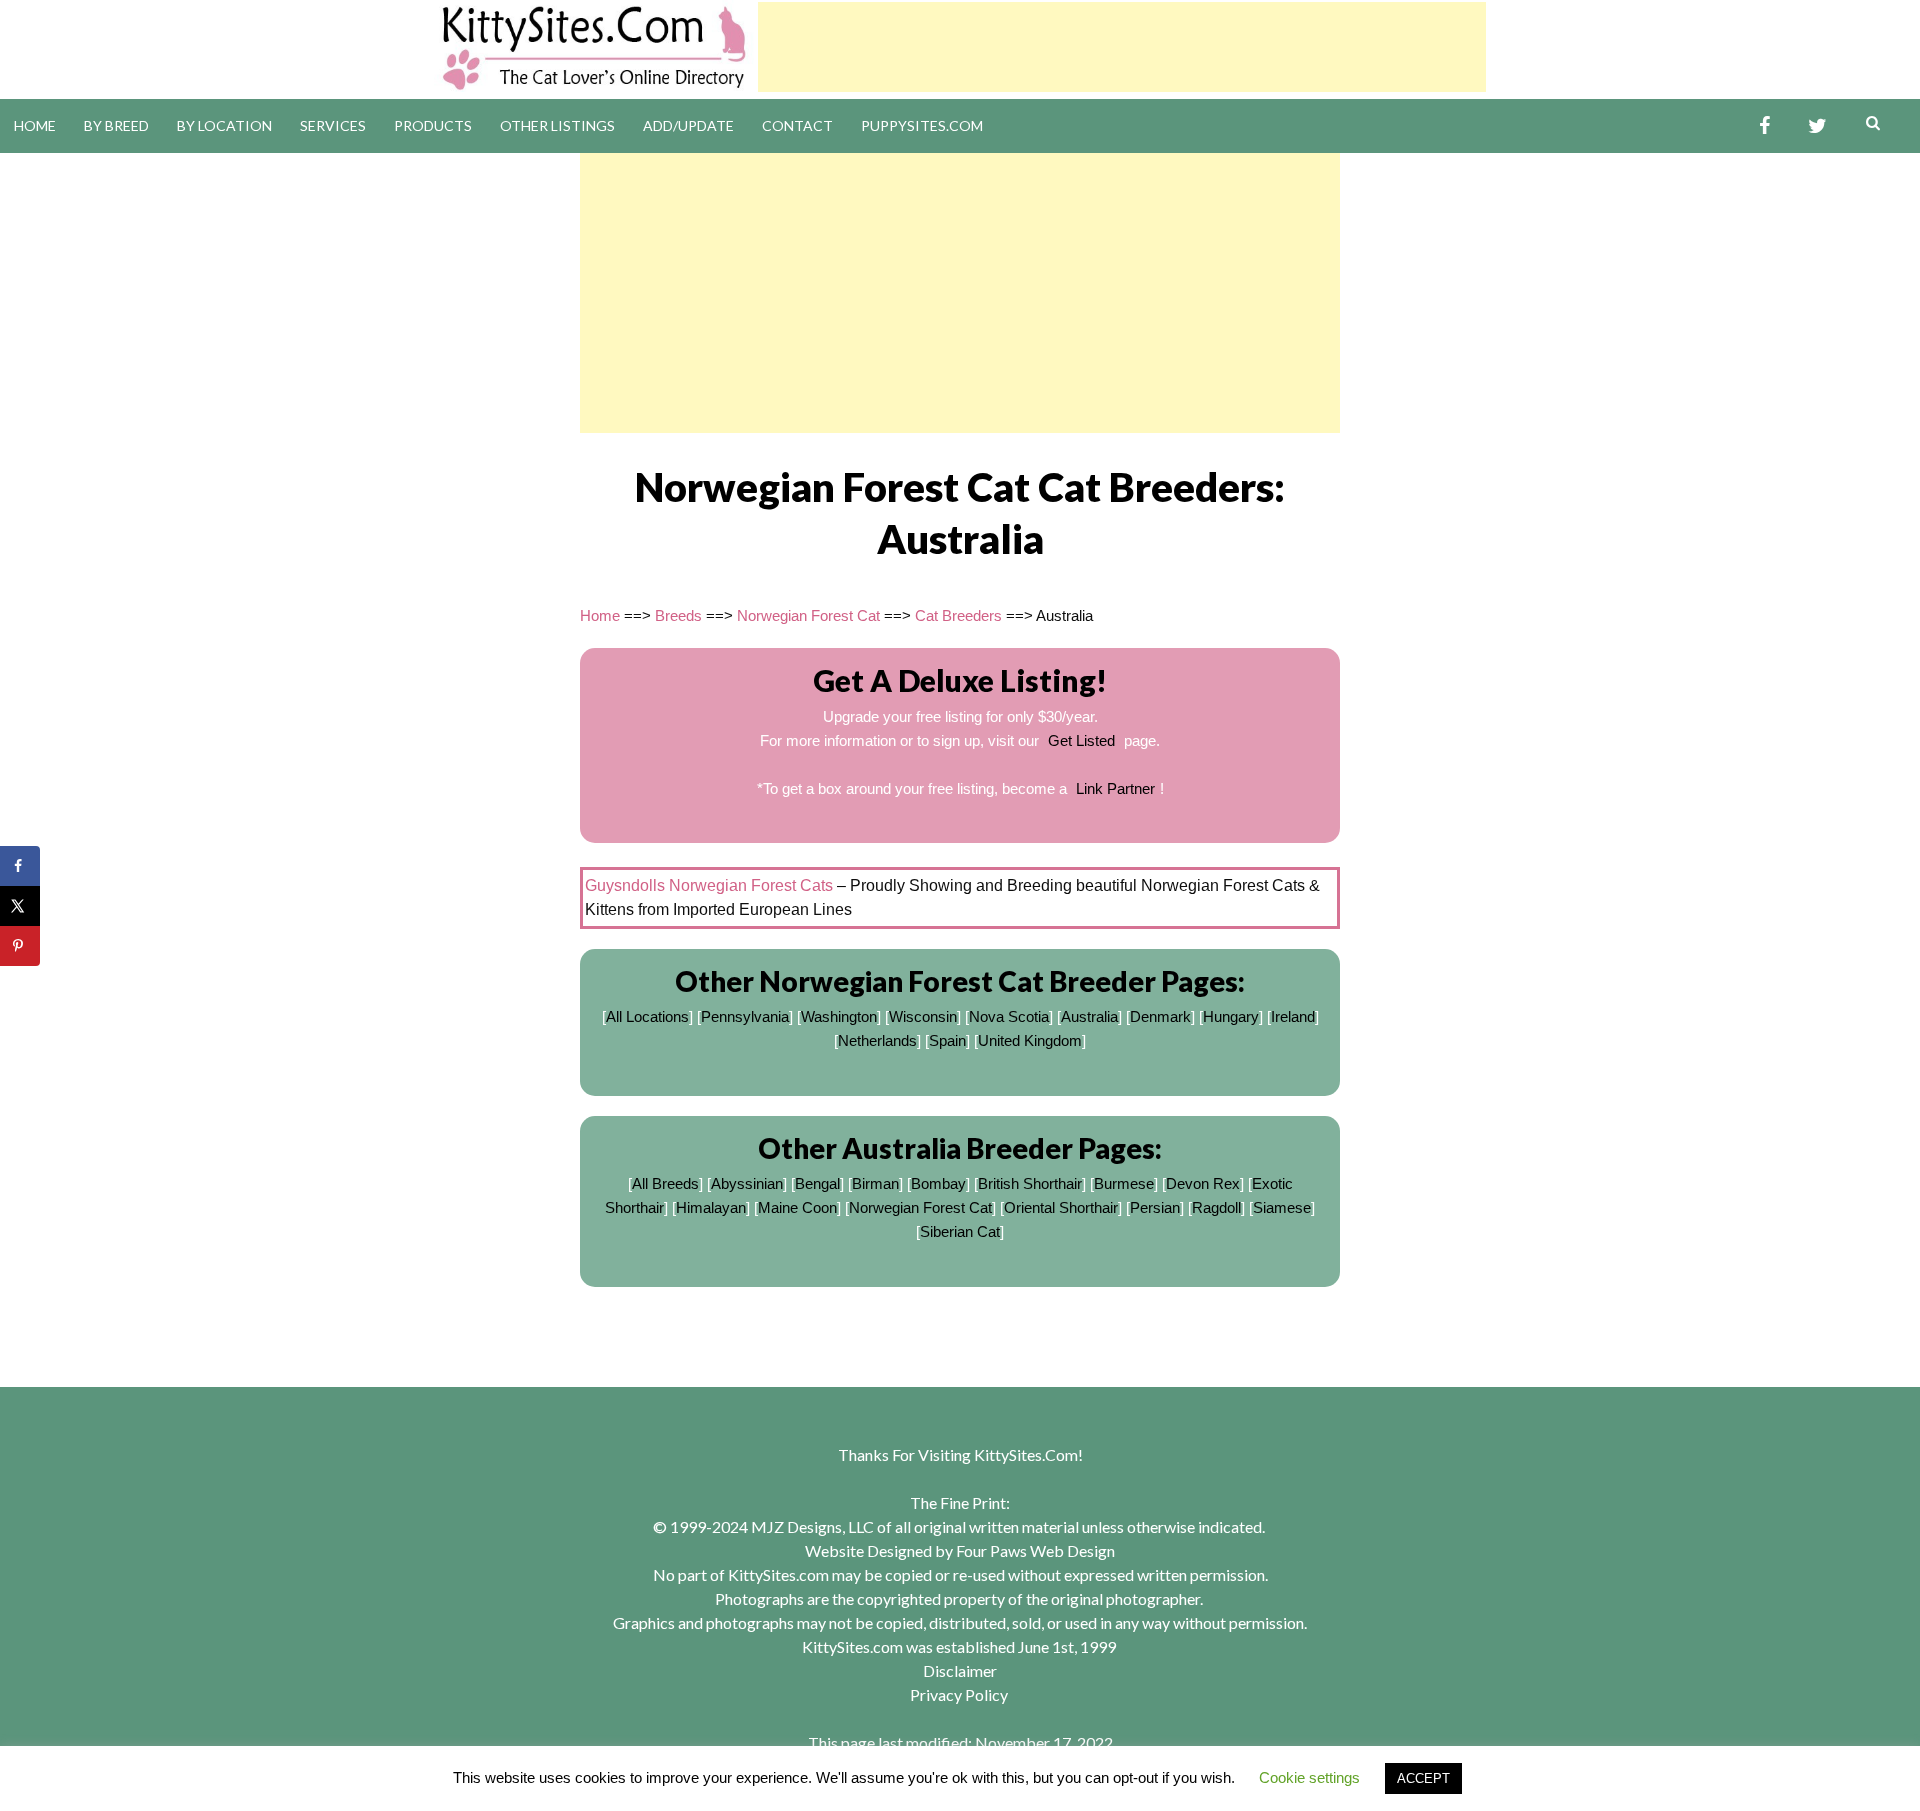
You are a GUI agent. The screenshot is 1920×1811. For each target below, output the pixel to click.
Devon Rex (1203, 1183)
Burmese (1124, 1183)
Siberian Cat (960, 1231)
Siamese (1282, 1207)
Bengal (817, 1183)
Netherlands (877, 1040)
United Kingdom (1030, 1040)
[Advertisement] (1122, 47)
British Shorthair (1030, 1183)
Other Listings (557, 125)
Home (35, 125)
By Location (224, 125)
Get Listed (1081, 740)
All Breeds (665, 1183)
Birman (875, 1183)
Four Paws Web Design (1035, 1550)
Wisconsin (923, 1016)
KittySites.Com (1026, 1454)
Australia (1089, 1016)
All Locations (647, 1016)
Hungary (1231, 1016)
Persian (1155, 1207)
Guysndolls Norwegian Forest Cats (709, 885)
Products (433, 125)
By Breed (116, 125)
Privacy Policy (959, 1694)
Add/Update (688, 125)
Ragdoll (1216, 1207)
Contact (797, 125)
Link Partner (1115, 788)
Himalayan (711, 1207)
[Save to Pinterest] (20, 946)
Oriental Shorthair (1061, 1207)
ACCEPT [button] (1423, 1778)
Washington (839, 1016)
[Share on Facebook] (20, 866)
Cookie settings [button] (1309, 1777)
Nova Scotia (1009, 1016)
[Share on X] (20, 906)
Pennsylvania (745, 1016)
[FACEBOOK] (1764, 126)
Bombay (938, 1183)
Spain (947, 1040)
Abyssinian (747, 1183)
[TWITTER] (1817, 126)
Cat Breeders (958, 615)
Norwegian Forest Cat (808, 615)
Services (333, 125)
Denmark (1160, 1016)
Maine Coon (797, 1207)
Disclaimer (960, 1670)
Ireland (1293, 1016)
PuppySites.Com (922, 125)
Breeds (678, 615)
